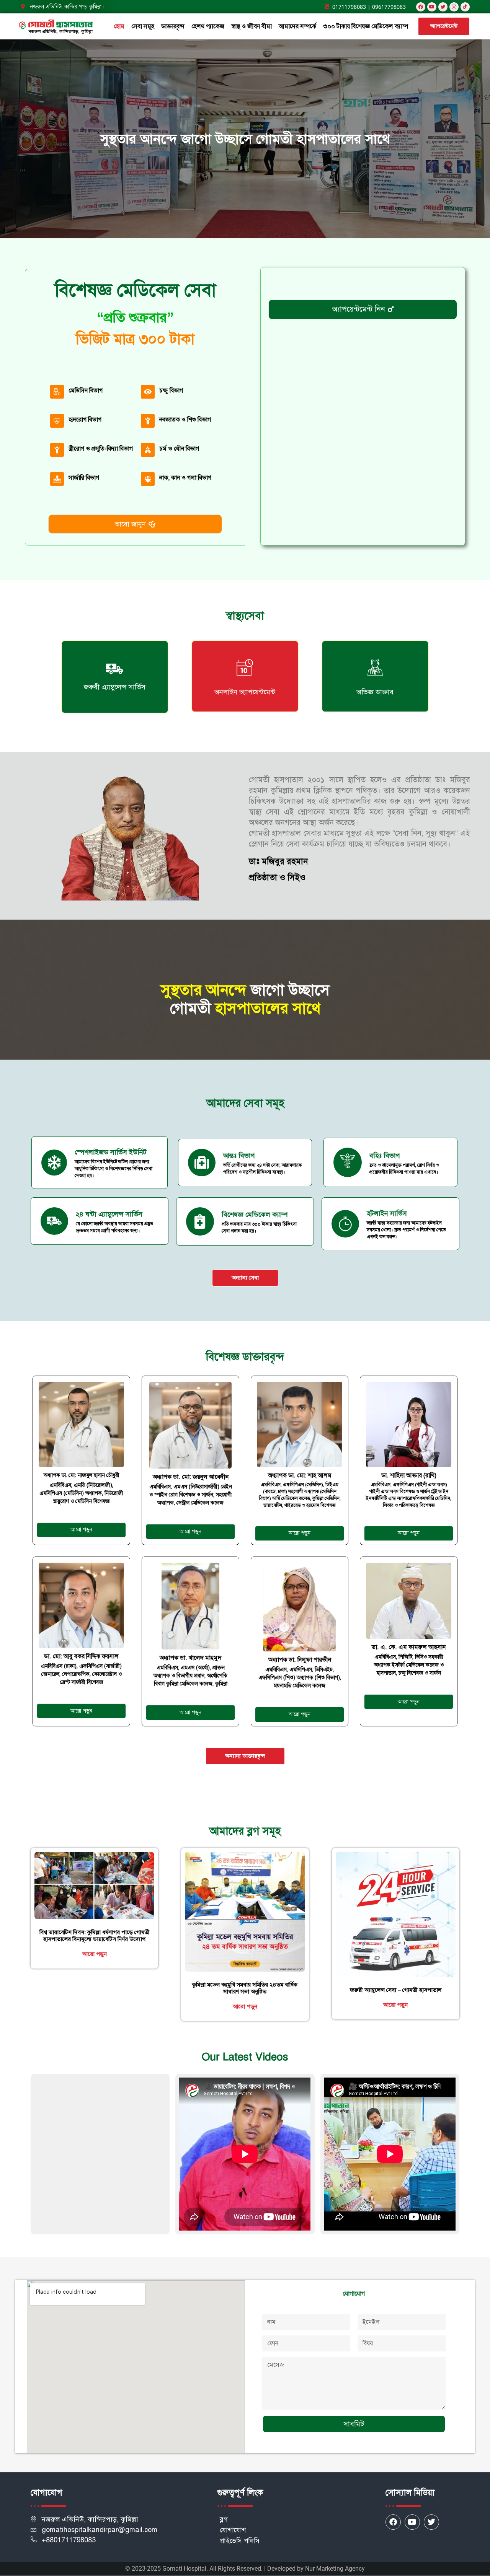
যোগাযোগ (233, 2530)
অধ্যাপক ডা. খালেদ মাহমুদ (190, 1658)
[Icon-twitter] (443, 7)
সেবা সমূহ (143, 26)
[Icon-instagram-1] (454, 7)
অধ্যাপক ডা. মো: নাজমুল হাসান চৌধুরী (82, 1475)
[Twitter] (431, 2522)
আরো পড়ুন (95, 1954)
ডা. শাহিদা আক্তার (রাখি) (409, 1475)
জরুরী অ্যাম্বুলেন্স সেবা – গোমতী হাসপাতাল (396, 1990)
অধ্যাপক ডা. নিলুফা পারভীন (300, 1660)
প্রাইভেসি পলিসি (240, 2541)
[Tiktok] (465, 7)
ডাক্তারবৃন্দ (173, 26)
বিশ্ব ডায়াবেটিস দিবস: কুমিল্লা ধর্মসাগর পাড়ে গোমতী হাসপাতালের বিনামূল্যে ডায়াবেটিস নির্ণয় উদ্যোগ (95, 1936)
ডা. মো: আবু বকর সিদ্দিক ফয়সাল (81, 1656)
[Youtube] (432, 7)
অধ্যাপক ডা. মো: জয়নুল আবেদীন (191, 1477)
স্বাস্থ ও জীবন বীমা (252, 26)
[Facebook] (421, 7)
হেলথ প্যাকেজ (208, 26)
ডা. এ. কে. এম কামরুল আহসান (409, 1647)
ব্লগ (224, 2520)
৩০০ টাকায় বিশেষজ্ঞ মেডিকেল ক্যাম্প (366, 26)
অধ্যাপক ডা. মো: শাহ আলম (300, 1475)
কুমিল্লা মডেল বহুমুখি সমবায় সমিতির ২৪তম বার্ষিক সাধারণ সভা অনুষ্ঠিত (245, 1988)
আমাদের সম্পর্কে (297, 26)
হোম (119, 26)
